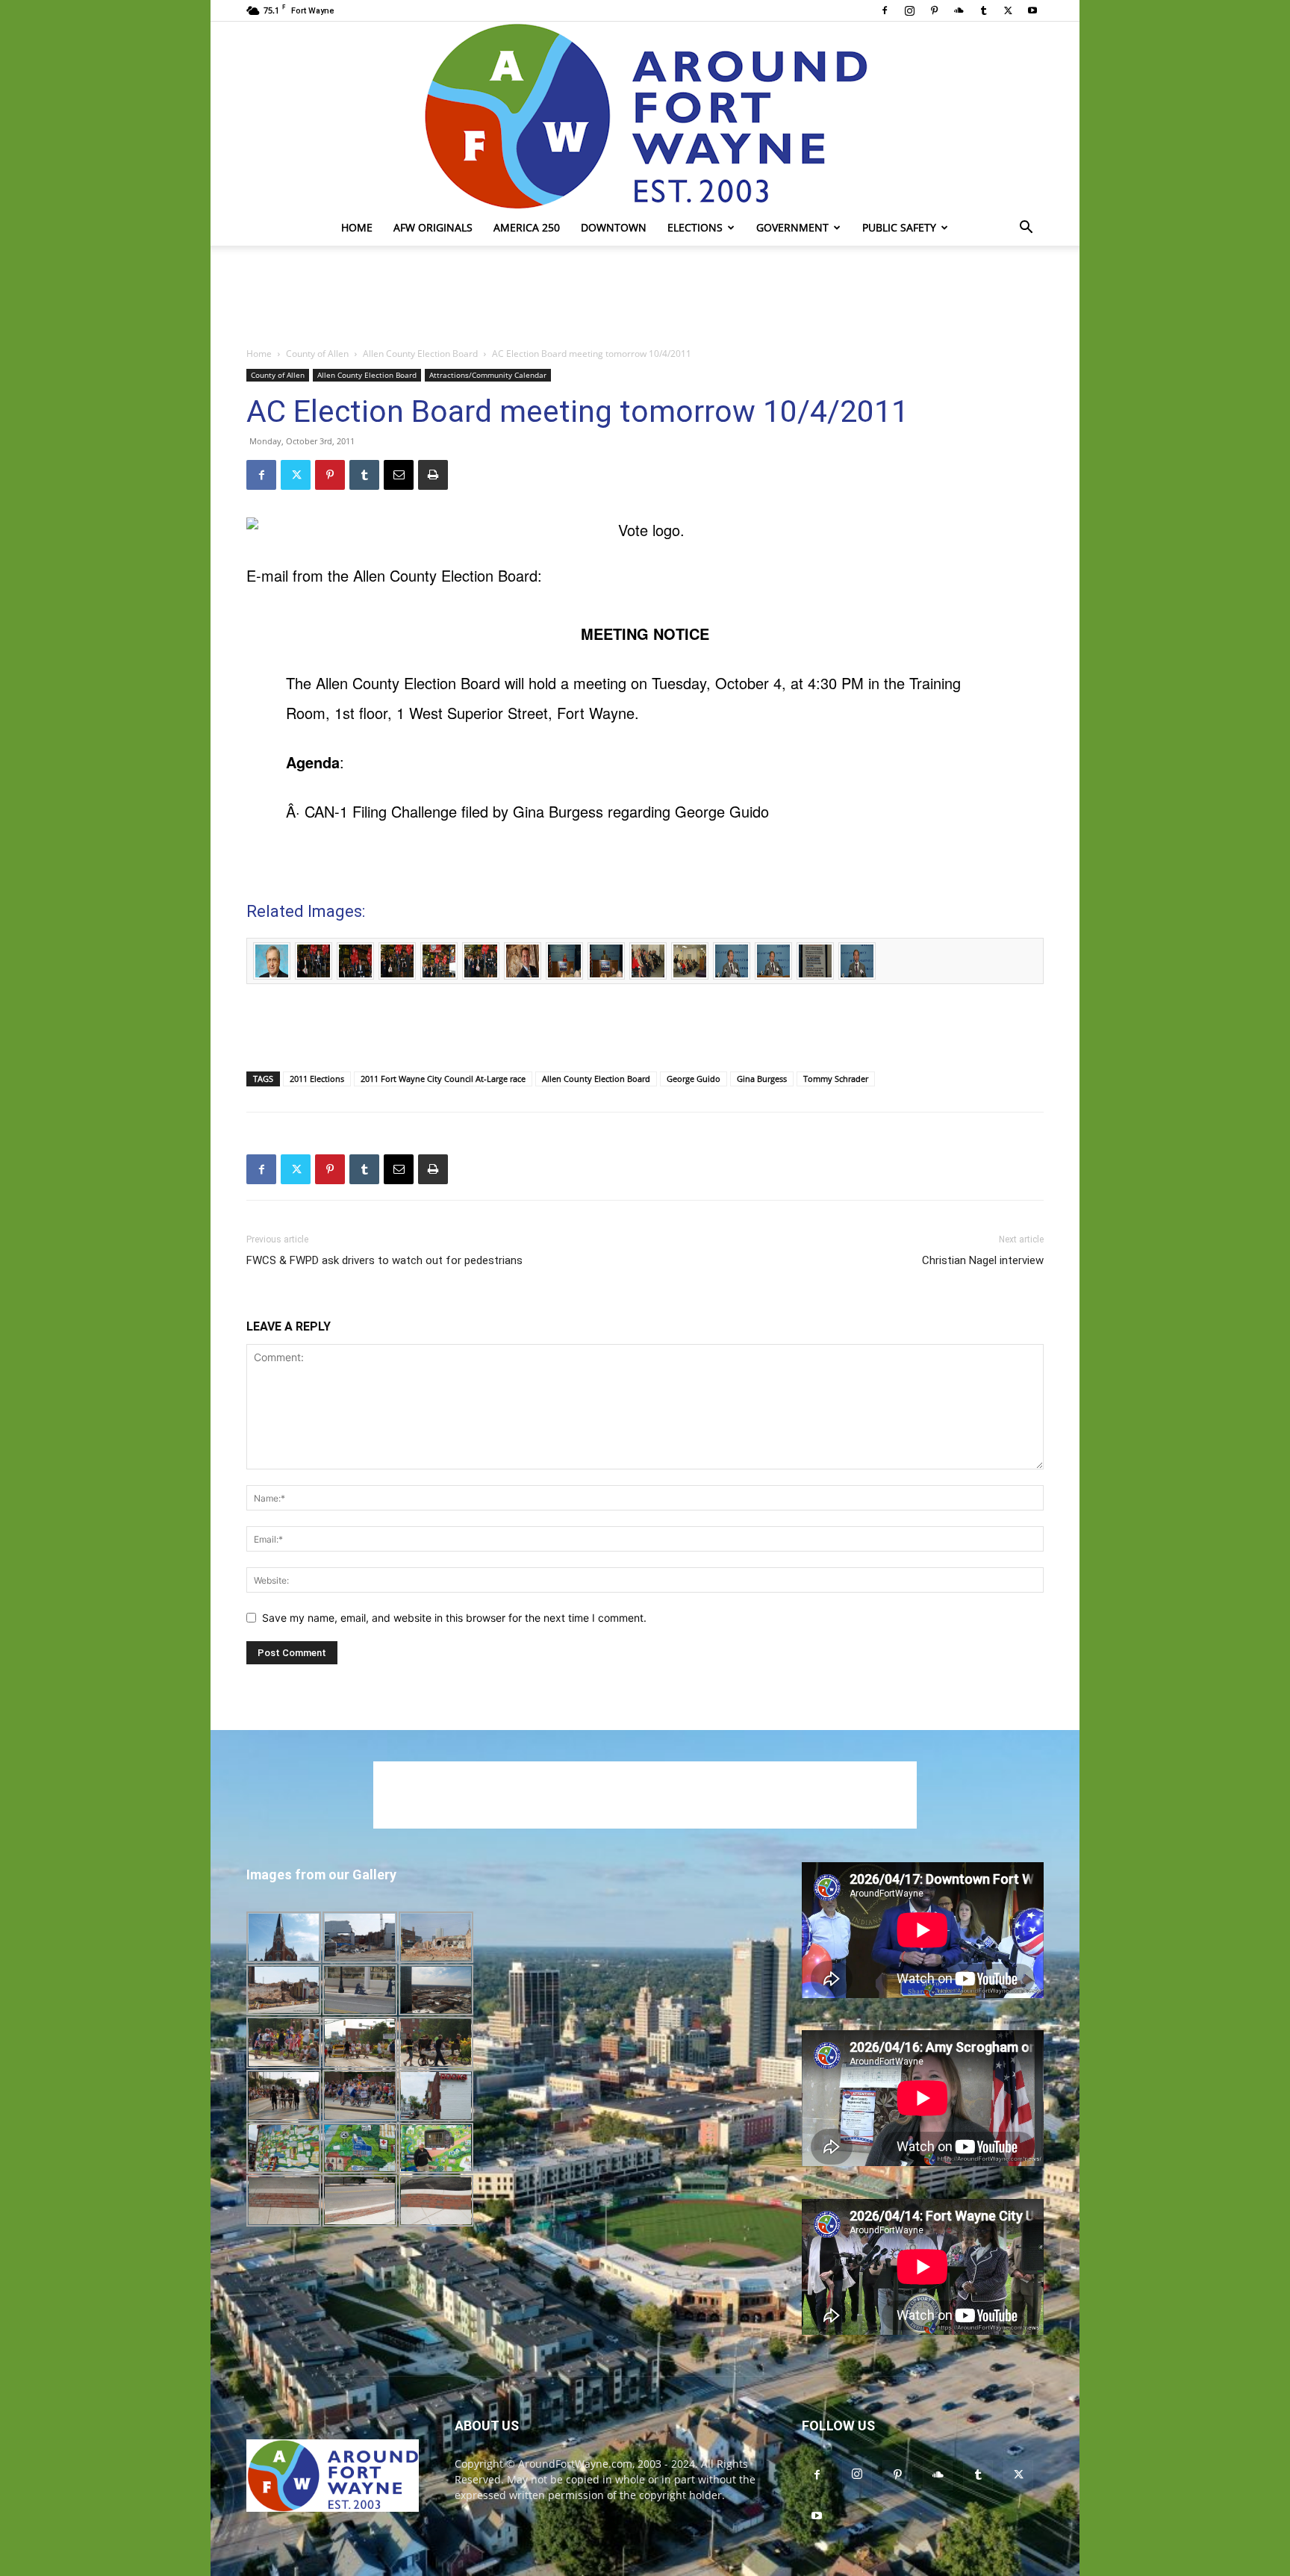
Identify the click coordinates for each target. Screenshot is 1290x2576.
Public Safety (899, 227)
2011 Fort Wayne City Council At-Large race (443, 1079)
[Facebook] (885, 10)
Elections (695, 227)
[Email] (399, 475)
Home (357, 227)
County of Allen (317, 354)
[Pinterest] (934, 10)
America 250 (527, 227)
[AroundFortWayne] (645, 116)
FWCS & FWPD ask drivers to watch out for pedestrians (384, 1260)
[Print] (433, 475)
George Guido (694, 1079)
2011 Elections (317, 1079)
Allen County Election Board (420, 354)
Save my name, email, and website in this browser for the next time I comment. (454, 1618)
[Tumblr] (983, 10)
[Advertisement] (645, 297)
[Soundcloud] (959, 10)
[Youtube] (1032, 10)
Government (792, 227)
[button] (1026, 229)
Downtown (614, 227)
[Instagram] (909, 10)
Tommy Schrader (836, 1079)
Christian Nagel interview (983, 1260)
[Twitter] (1008, 10)
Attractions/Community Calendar (488, 375)
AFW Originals (433, 227)
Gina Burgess (762, 1079)
